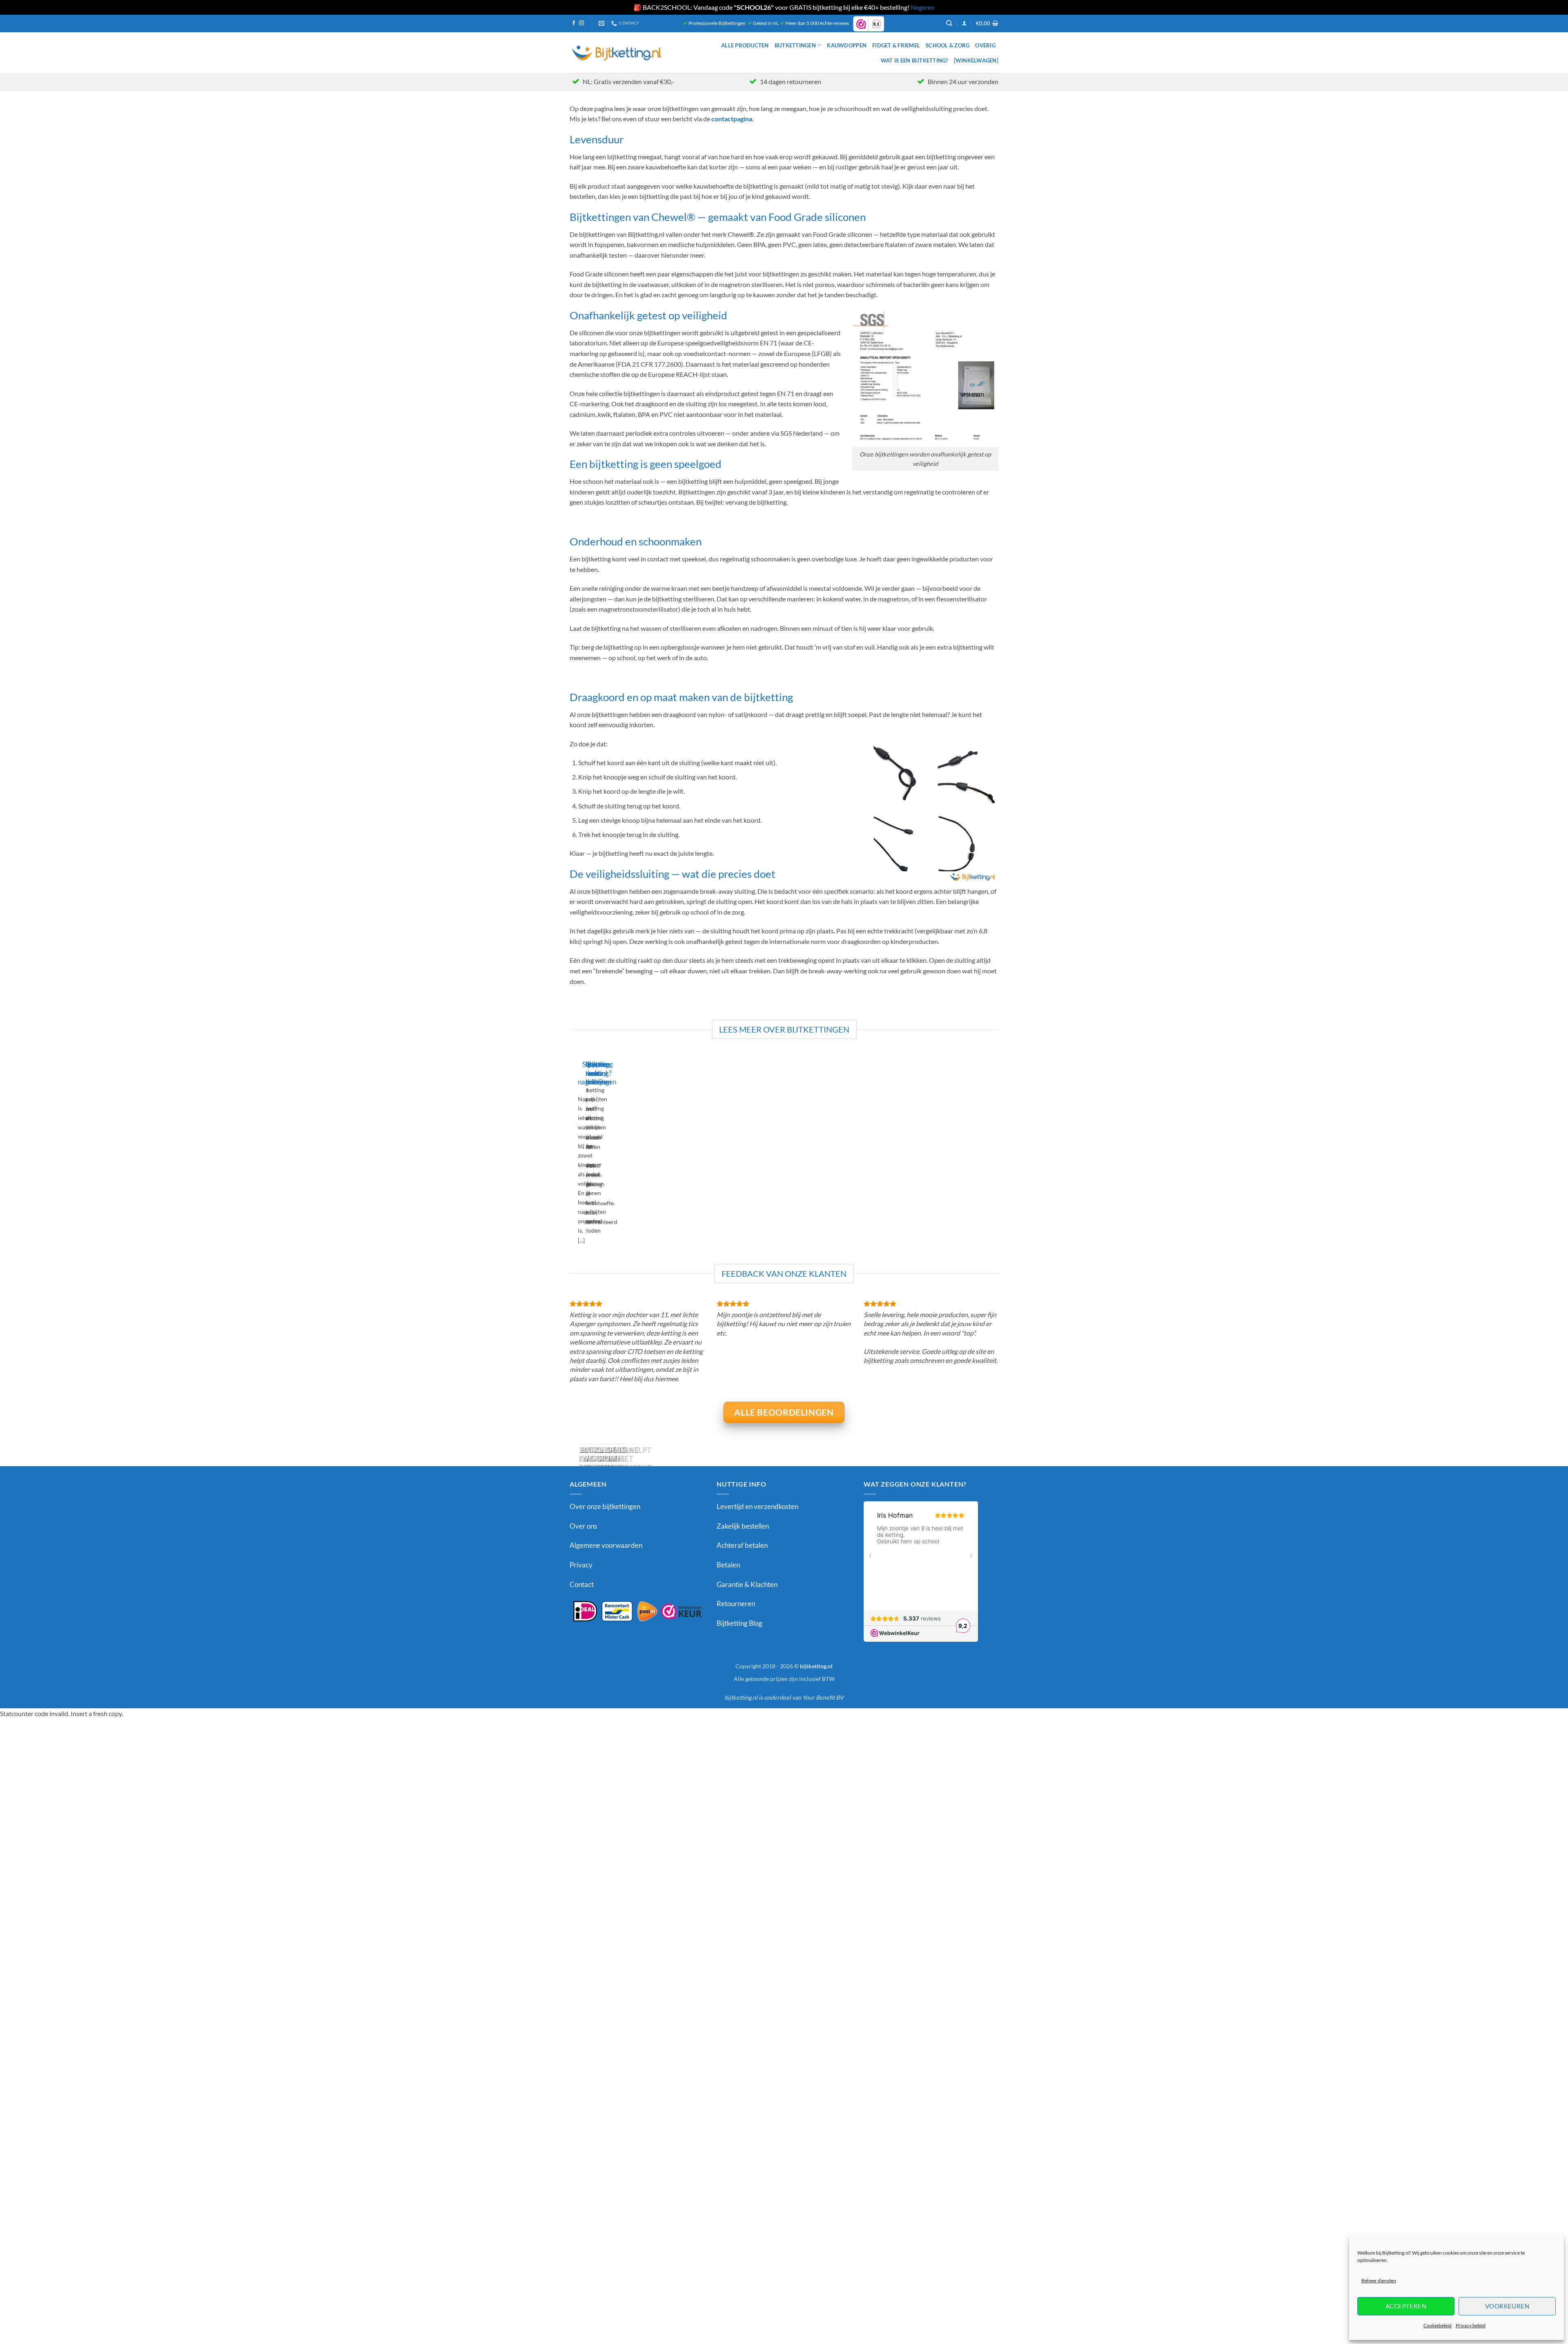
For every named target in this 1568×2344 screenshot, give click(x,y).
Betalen (728, 1565)
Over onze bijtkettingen (605, 1506)
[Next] (594, 1155)
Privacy (581, 1565)
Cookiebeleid (1438, 2325)
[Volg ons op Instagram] (581, 23)
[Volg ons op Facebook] (574, 23)
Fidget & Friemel (896, 45)
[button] (964, 23)
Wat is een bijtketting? (914, 60)
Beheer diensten (1379, 2281)
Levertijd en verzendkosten (757, 1506)
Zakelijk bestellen (743, 1526)
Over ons (583, 1526)
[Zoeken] (949, 23)
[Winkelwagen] (976, 60)
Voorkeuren (1507, 2306)
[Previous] (571, 1155)
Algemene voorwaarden (606, 1545)
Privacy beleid (1471, 2325)
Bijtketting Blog (739, 1623)
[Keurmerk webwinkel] (637, 1611)
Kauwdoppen (847, 45)
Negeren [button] (923, 7)
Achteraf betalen (742, 1545)
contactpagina (732, 119)
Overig (985, 45)
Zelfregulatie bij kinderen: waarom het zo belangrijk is (607, 1458)
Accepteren (1406, 2306)
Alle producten (745, 45)
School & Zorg (948, 45)
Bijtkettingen (795, 45)
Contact (582, 1584)
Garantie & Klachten (747, 1584)
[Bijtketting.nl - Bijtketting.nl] (617, 52)
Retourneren (736, 1604)
